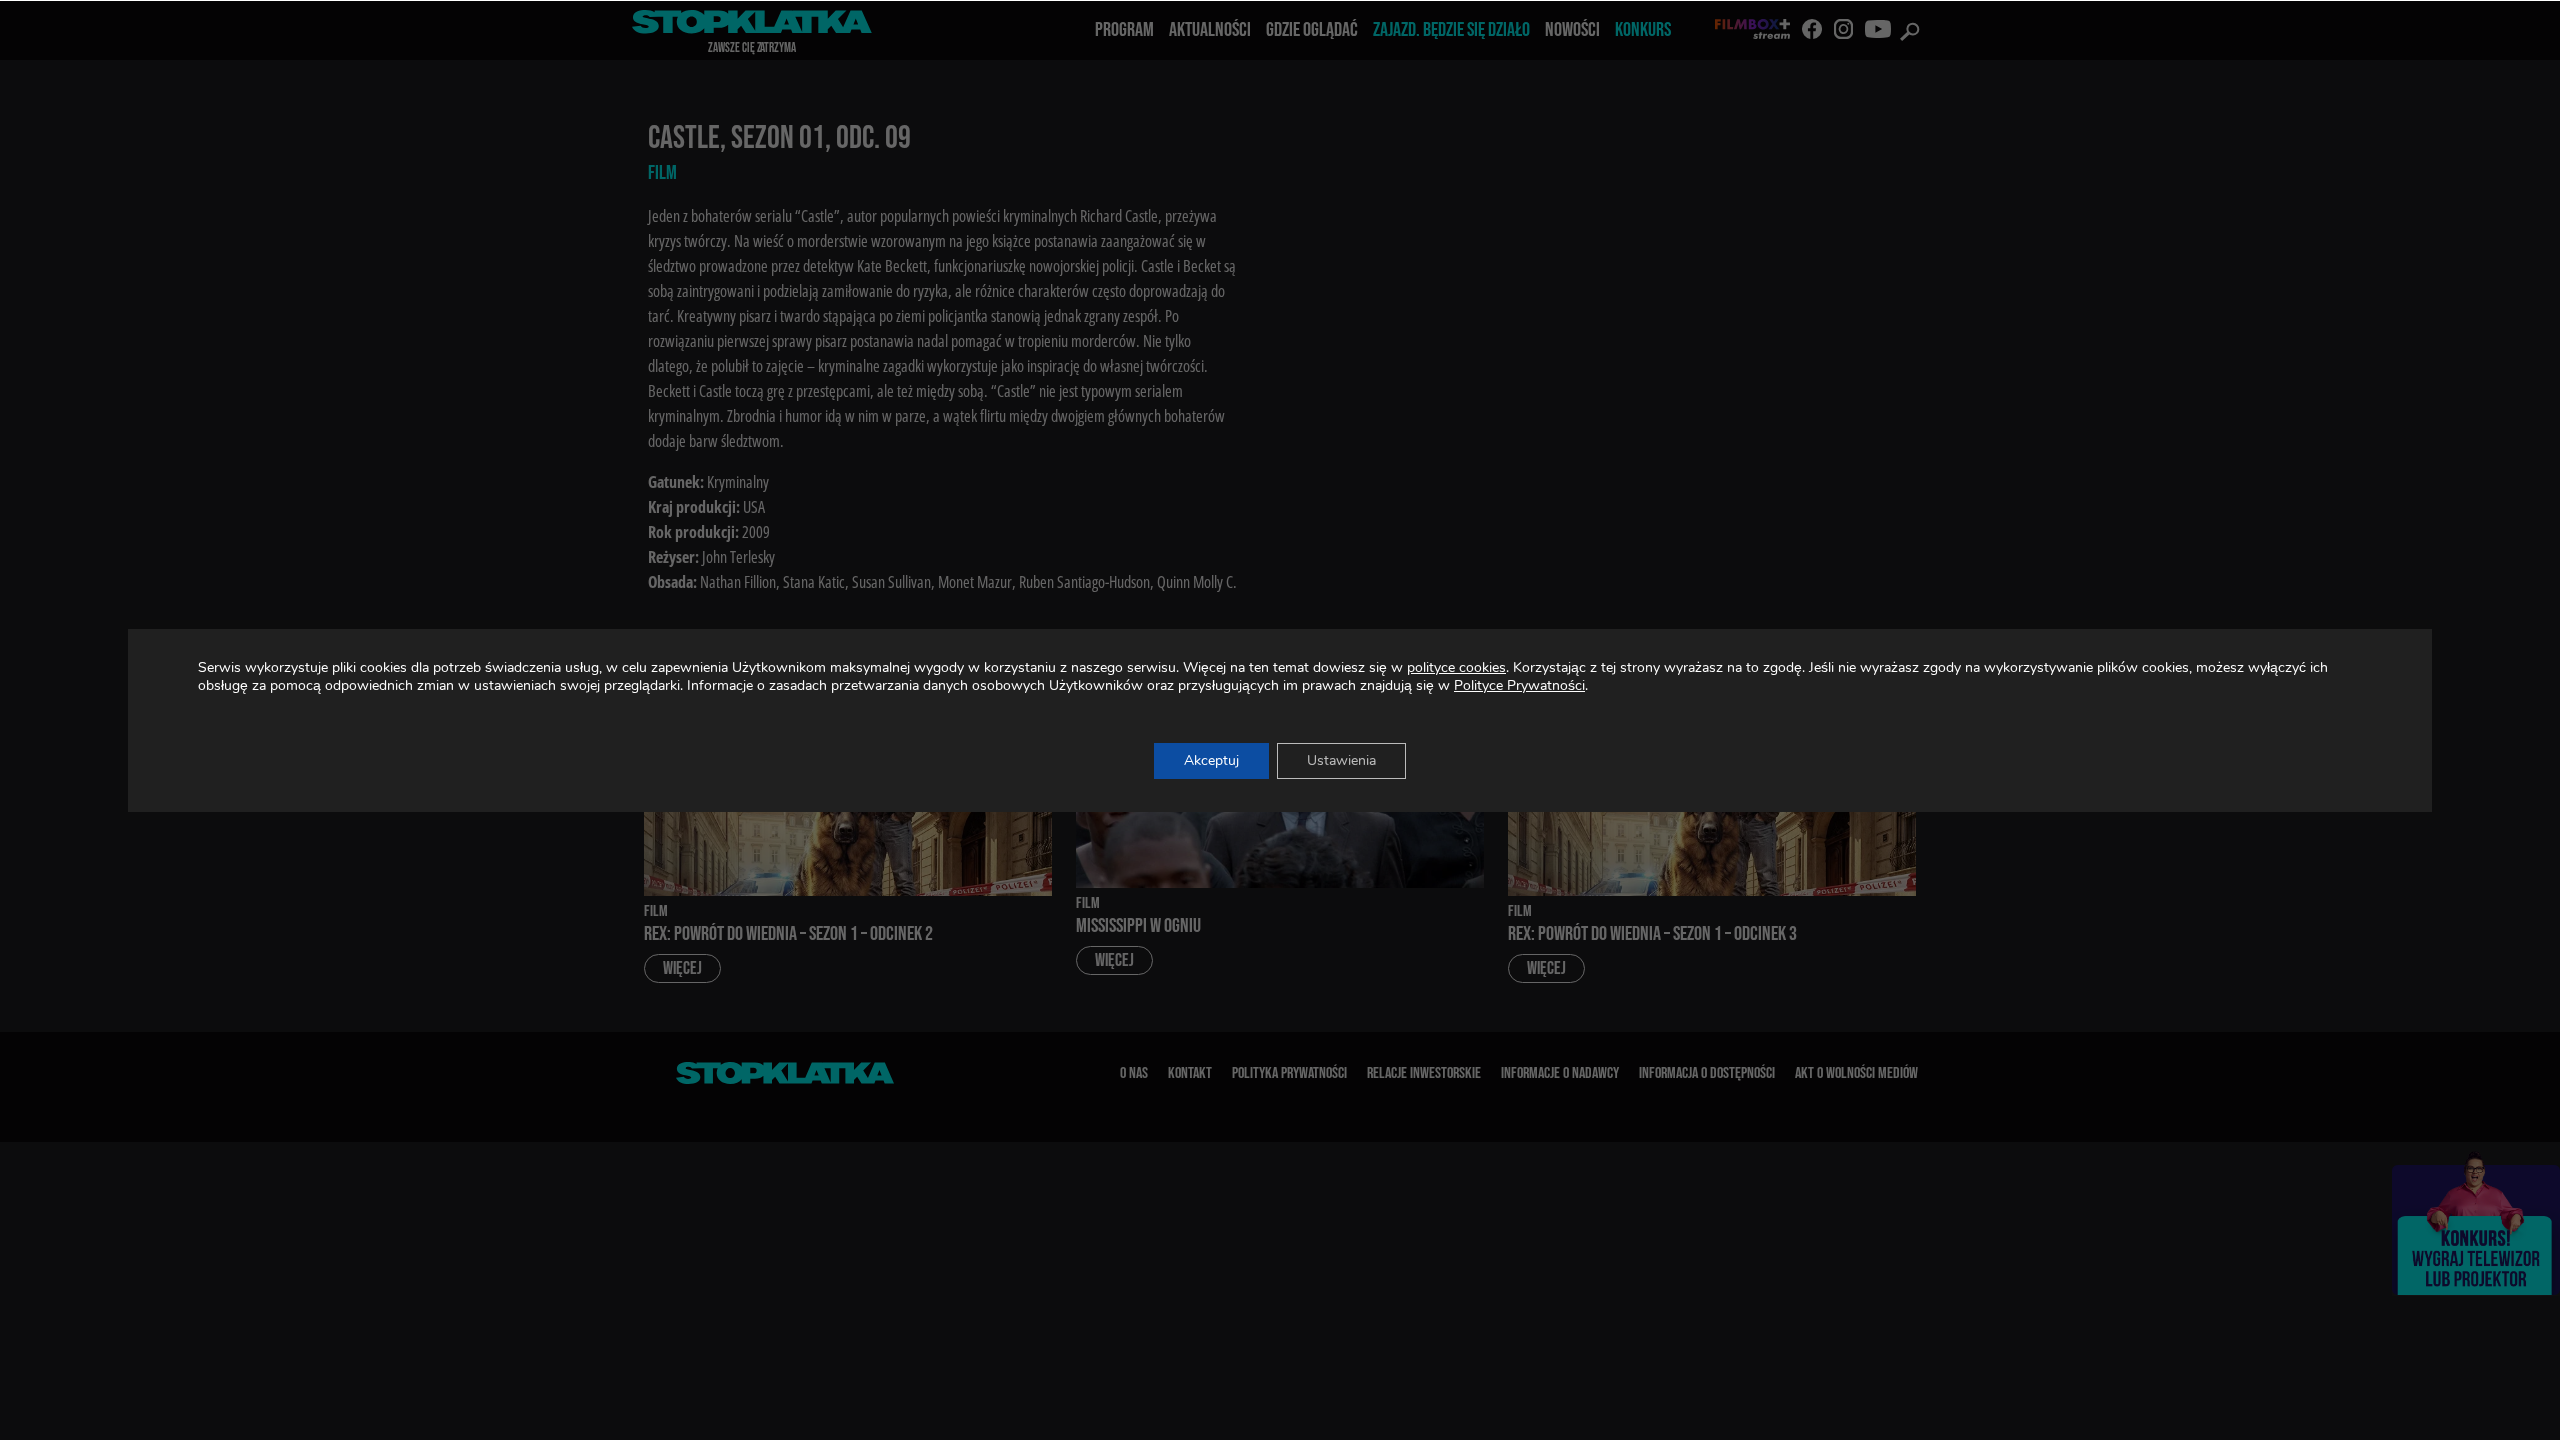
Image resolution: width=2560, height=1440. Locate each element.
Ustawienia (1341, 760)
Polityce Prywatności (1519, 685)
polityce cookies (1456, 667)
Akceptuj (1211, 760)
